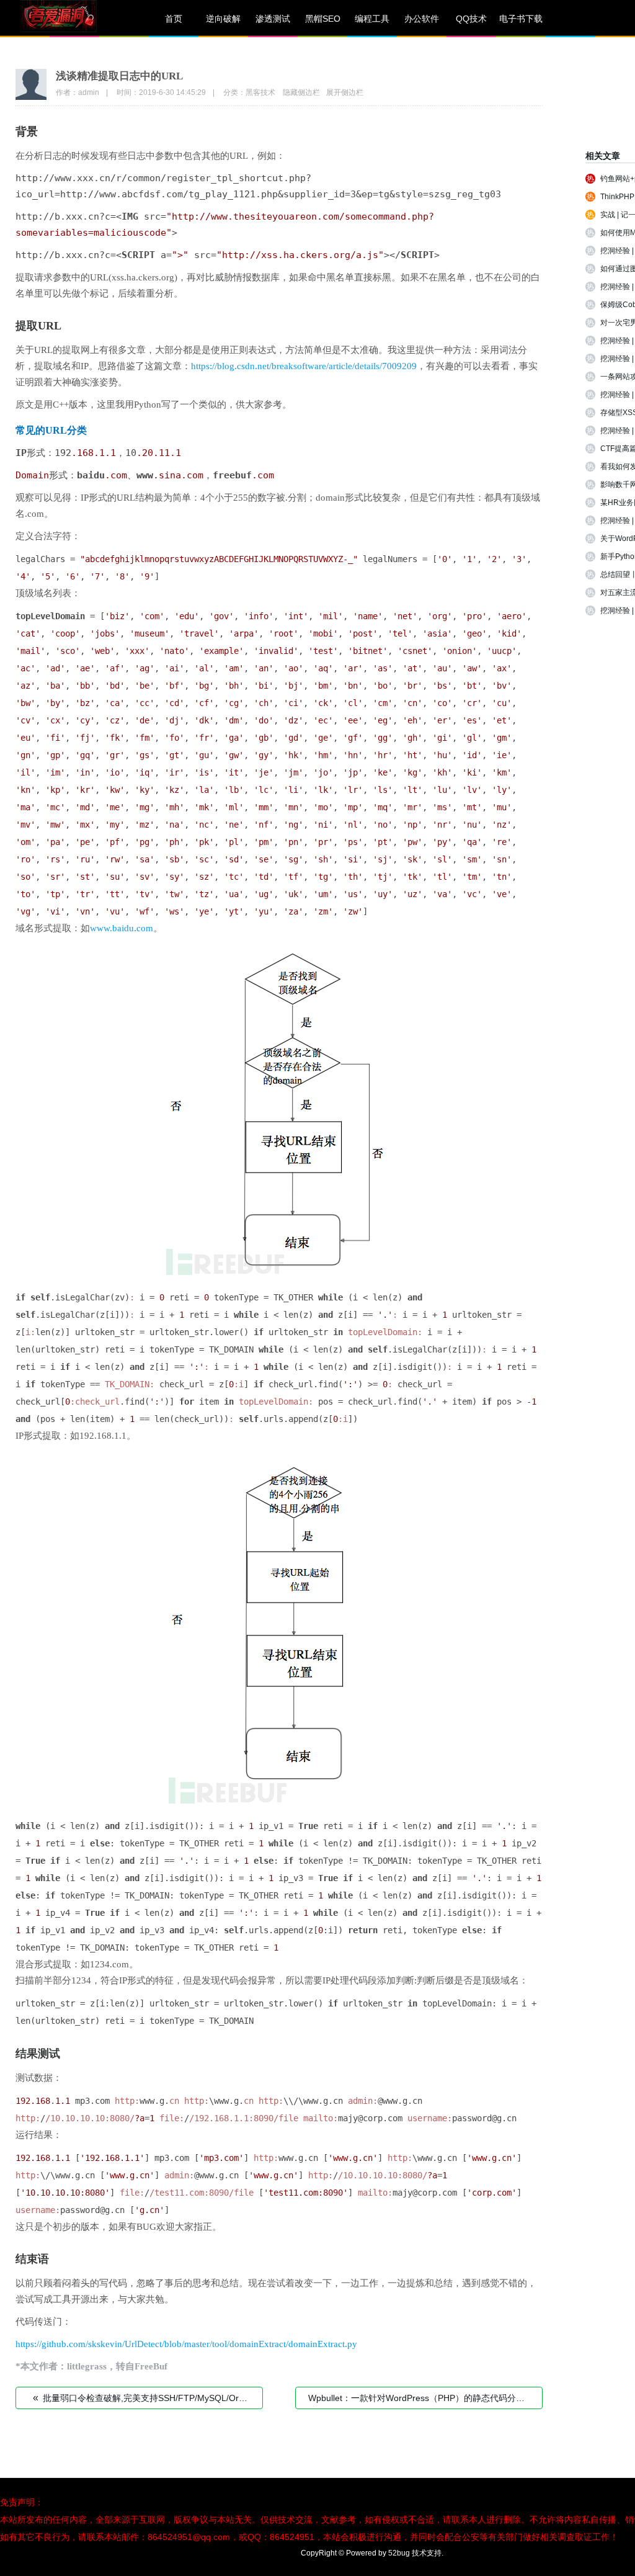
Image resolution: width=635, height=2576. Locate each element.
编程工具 (372, 19)
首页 (174, 19)
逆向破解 (223, 19)
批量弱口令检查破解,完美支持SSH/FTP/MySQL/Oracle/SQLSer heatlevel (148, 2398)
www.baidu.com (122, 928)
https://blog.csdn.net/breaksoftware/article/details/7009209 (304, 366)
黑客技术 (260, 92)
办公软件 (422, 19)
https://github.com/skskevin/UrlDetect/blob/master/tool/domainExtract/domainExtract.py (186, 2344)
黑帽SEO (323, 19)
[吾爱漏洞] (74, 19)
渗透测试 (273, 19)
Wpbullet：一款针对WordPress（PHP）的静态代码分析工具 (425, 2398)
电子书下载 (521, 19)
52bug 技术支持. (416, 2553)
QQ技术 (471, 19)
